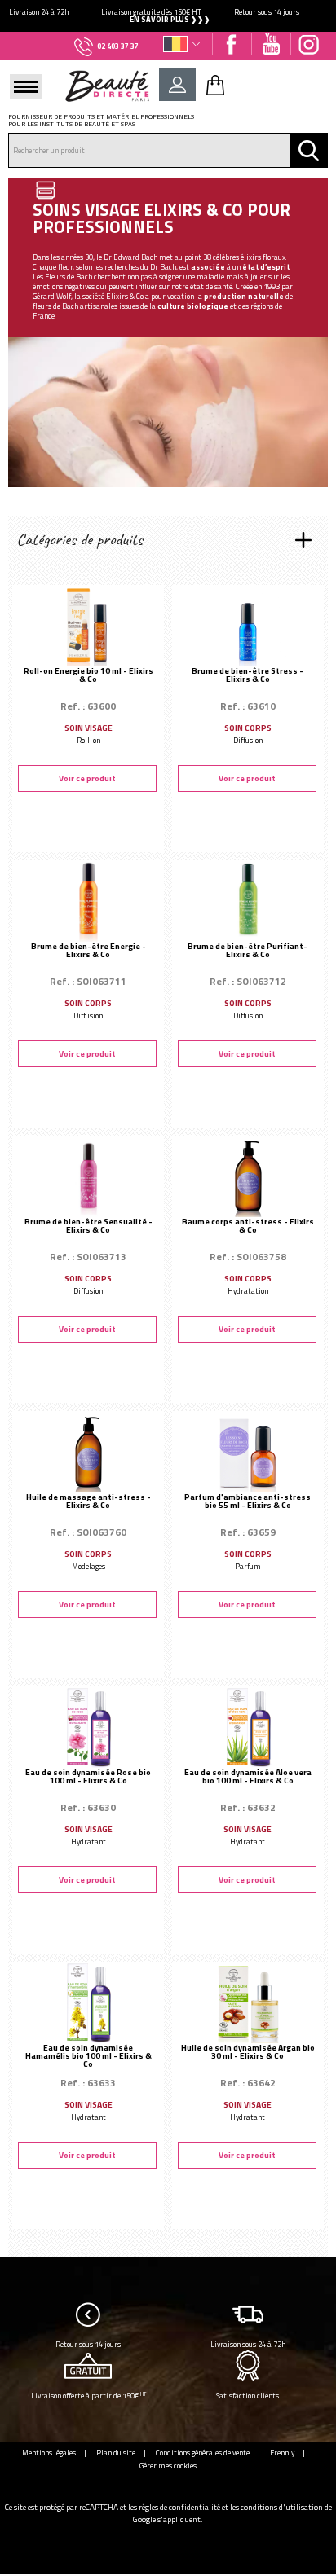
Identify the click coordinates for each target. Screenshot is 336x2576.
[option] (168, 16)
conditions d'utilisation (282, 2507)
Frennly (282, 2453)
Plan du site (116, 2453)
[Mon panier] (215, 85)
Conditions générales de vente (203, 2453)
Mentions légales (49, 2453)
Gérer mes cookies (168, 2466)
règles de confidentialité (179, 2507)
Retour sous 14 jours (88, 2344)
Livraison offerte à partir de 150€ (88, 2396)
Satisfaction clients (248, 2396)
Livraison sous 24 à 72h (248, 2344)
